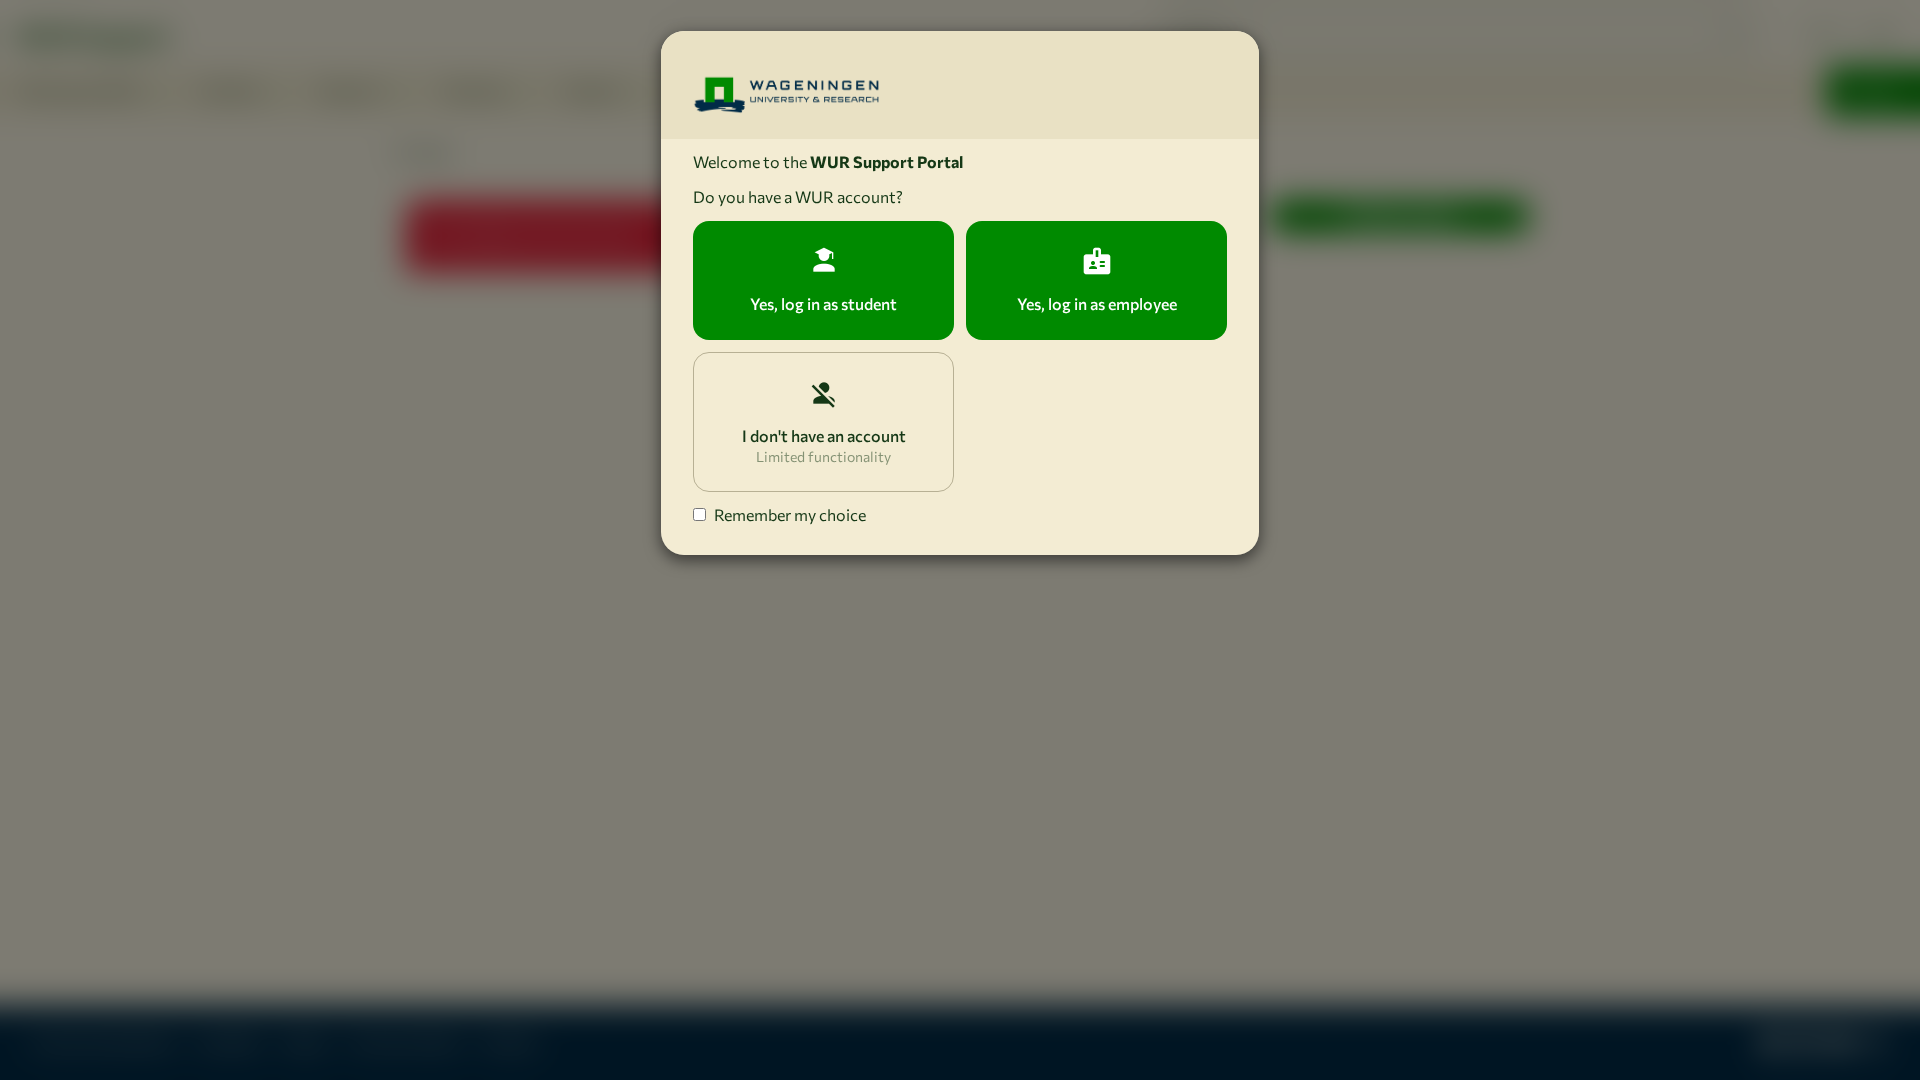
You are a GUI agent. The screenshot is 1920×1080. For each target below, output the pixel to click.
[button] (823, 422)
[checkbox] (699, 514)
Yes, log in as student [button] (823, 303)
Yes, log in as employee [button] (1097, 303)
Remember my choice (790, 514)
